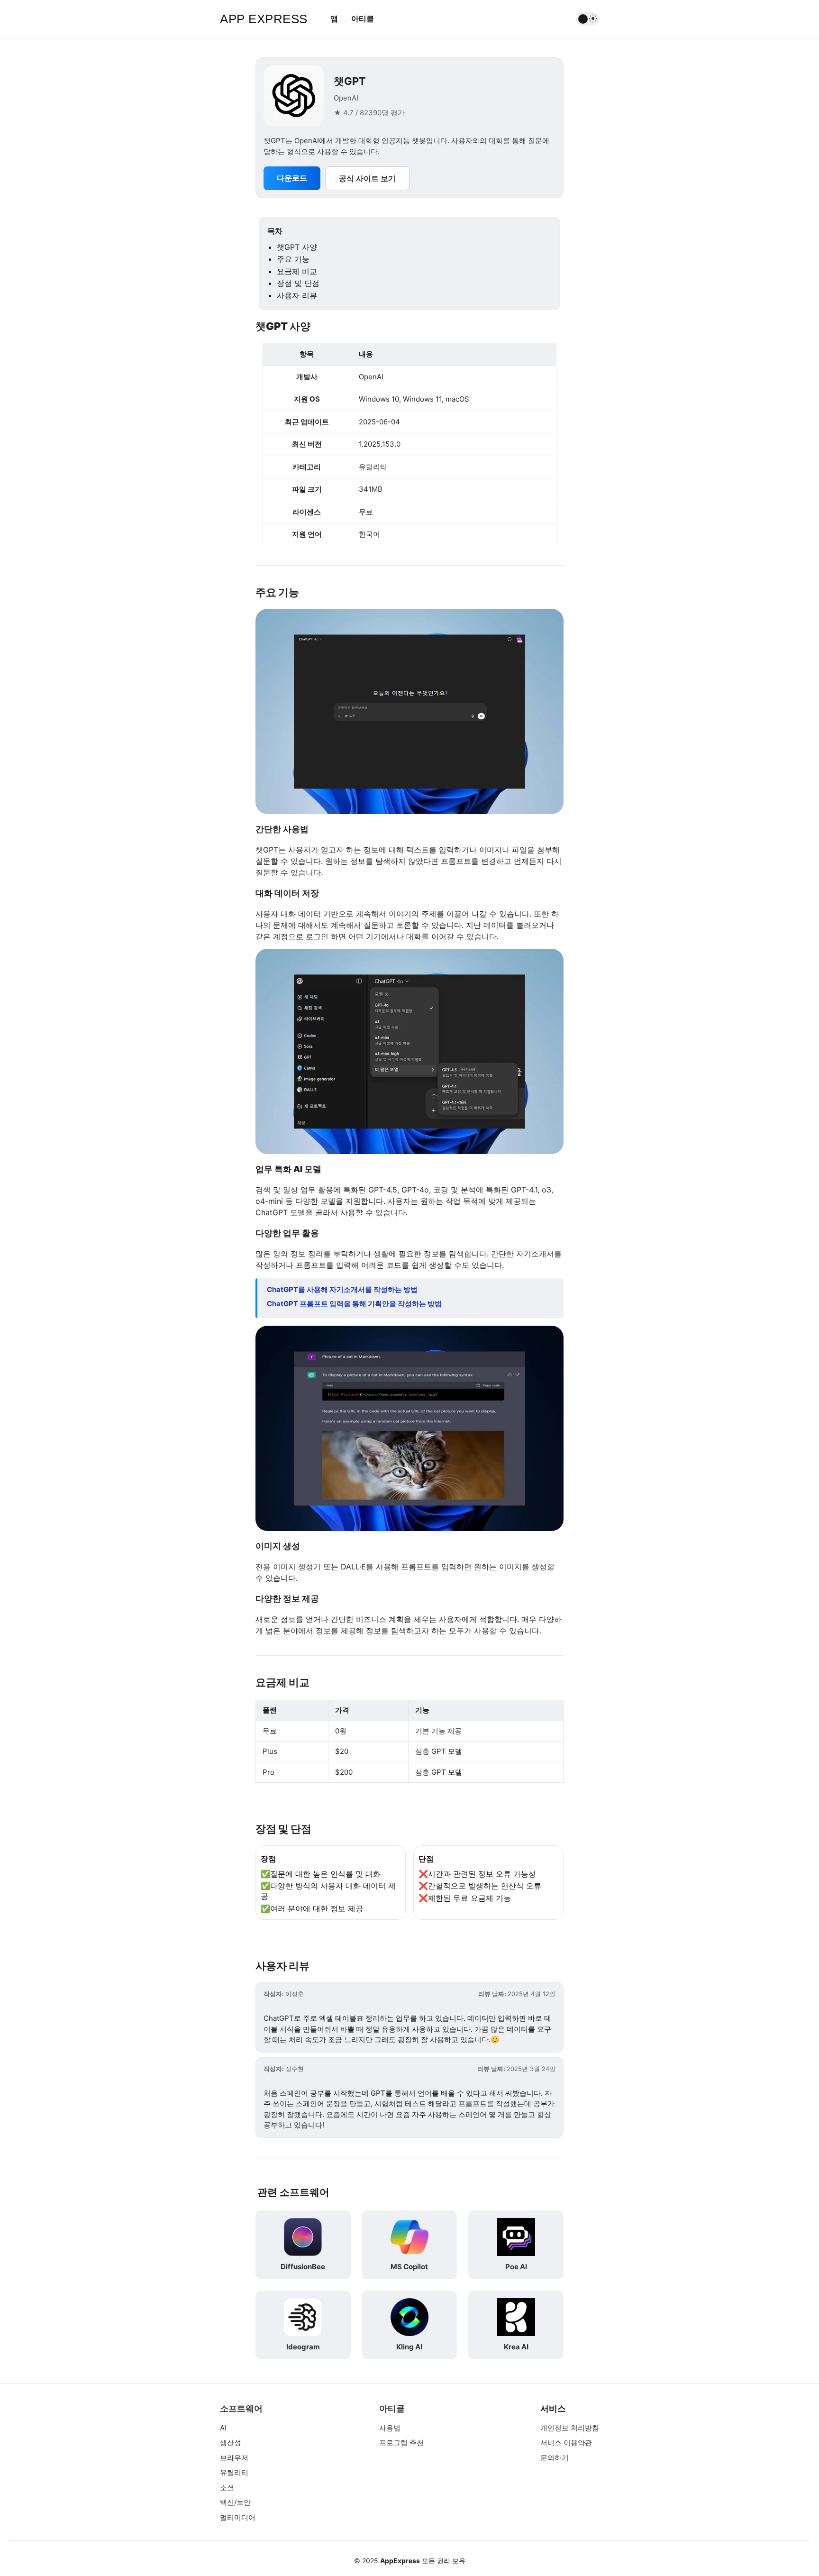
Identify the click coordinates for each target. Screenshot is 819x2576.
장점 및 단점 (298, 283)
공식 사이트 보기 (367, 178)
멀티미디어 (238, 2517)
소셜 (227, 2488)
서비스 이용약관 (566, 2443)
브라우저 (234, 2458)
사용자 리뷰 (297, 295)
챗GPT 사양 (297, 247)
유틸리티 (234, 2472)
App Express (264, 19)
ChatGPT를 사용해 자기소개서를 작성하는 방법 (342, 1289)
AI (223, 2428)
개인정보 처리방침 (570, 2428)
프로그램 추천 (401, 2443)
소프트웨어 (241, 2408)
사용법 (390, 2428)
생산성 (231, 2443)
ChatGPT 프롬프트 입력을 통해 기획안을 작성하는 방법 (354, 1304)
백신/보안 (235, 2502)
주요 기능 (293, 259)
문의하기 (555, 2458)
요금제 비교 (297, 271)
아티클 (363, 18)
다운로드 (292, 178)
